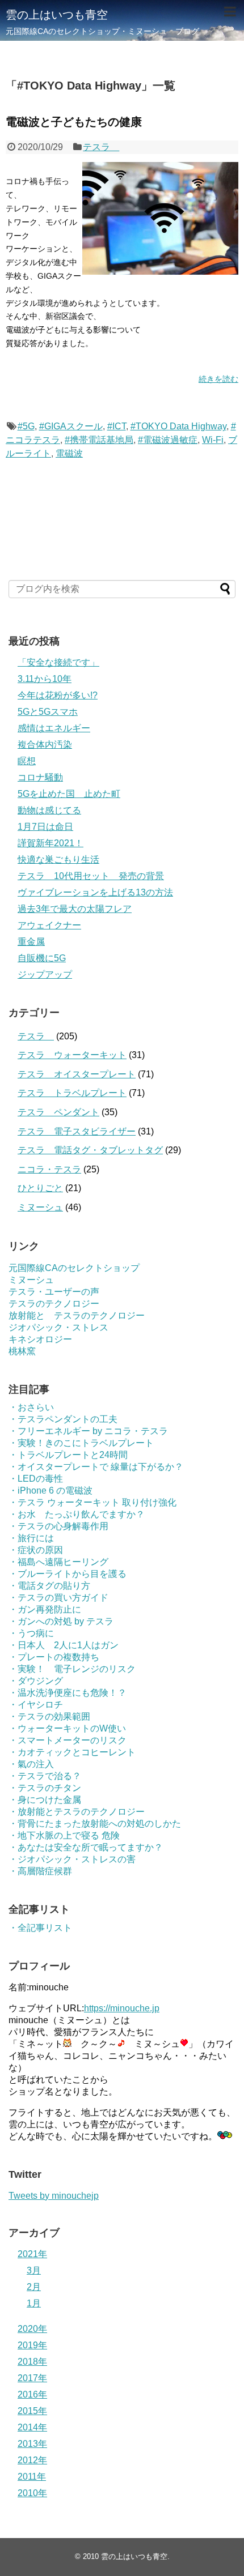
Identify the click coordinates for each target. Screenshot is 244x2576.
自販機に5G (42, 958)
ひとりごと (40, 1188)
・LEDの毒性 (36, 1479)
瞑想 (27, 761)
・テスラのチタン (45, 1788)
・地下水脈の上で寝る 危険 (64, 1835)
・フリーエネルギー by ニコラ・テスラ (88, 1431)
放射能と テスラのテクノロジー (77, 1315)
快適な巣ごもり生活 (58, 860)
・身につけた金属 (45, 1800)
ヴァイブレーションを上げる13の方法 (95, 892)
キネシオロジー (40, 1339)
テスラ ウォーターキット (72, 1055)
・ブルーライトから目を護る (68, 1574)
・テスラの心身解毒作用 (58, 1526)
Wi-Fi (213, 440)
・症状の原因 (36, 1550)
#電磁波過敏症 (168, 440)
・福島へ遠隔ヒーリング (58, 1562)
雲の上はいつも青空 (57, 15)
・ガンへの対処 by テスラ (61, 1621)
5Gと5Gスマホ (48, 712)
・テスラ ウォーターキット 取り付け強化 (92, 1502)
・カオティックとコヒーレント (72, 1752)
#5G (26, 426)
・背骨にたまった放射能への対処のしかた (95, 1824)
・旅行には (31, 1538)
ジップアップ (45, 974)
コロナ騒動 (40, 777)
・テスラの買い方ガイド (58, 1598)
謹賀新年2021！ (51, 843)
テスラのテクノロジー (54, 1304)
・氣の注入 (31, 1764)
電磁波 (69, 453)
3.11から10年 (45, 679)
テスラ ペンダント (58, 1112)
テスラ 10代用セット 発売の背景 (91, 876)
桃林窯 (22, 1351)
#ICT (117, 426)
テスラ (101, 147)
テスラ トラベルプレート (72, 1093)
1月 (34, 2303)
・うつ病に (31, 1633)
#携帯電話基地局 (99, 440)
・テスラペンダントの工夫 (63, 1419)
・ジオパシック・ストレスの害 (72, 1859)
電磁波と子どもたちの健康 (74, 122)
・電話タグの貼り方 (49, 1586)
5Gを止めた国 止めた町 (69, 794)
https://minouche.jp (122, 2008)
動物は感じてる (49, 810)
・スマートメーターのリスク (68, 1740)
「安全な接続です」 (58, 662)
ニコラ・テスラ (49, 1169)
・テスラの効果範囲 (49, 1716)
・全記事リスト (40, 1928)
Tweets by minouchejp (54, 2196)
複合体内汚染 (45, 745)
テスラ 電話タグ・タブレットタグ (90, 1150)
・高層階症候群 (40, 1871)
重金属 (31, 942)
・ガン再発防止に (45, 1609)
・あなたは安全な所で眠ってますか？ (86, 1847)
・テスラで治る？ (45, 1776)
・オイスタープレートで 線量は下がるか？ (96, 1467)
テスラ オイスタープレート (77, 1074)
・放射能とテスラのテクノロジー (77, 1812)
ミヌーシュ (40, 1207)
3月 (34, 2270)
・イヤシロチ (36, 1705)
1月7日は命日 (45, 827)
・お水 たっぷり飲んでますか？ (77, 1514)
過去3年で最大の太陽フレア (75, 909)
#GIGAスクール (71, 426)
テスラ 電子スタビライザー (77, 1131)
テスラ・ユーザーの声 (54, 1292)
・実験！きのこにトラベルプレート (81, 1443)
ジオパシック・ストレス (58, 1327)
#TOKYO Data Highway (178, 426)
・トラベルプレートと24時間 (68, 1455)
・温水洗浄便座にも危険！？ (68, 1693)
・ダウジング (36, 1681)
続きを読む (218, 379)
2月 (34, 2287)
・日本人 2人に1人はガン (64, 1645)
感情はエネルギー (54, 728)
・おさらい (31, 1407)
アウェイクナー (49, 925)
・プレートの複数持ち (54, 1657)
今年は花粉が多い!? (58, 695)
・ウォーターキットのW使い (67, 1728)
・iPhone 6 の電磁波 (51, 1490)
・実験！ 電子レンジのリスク (72, 1669)
